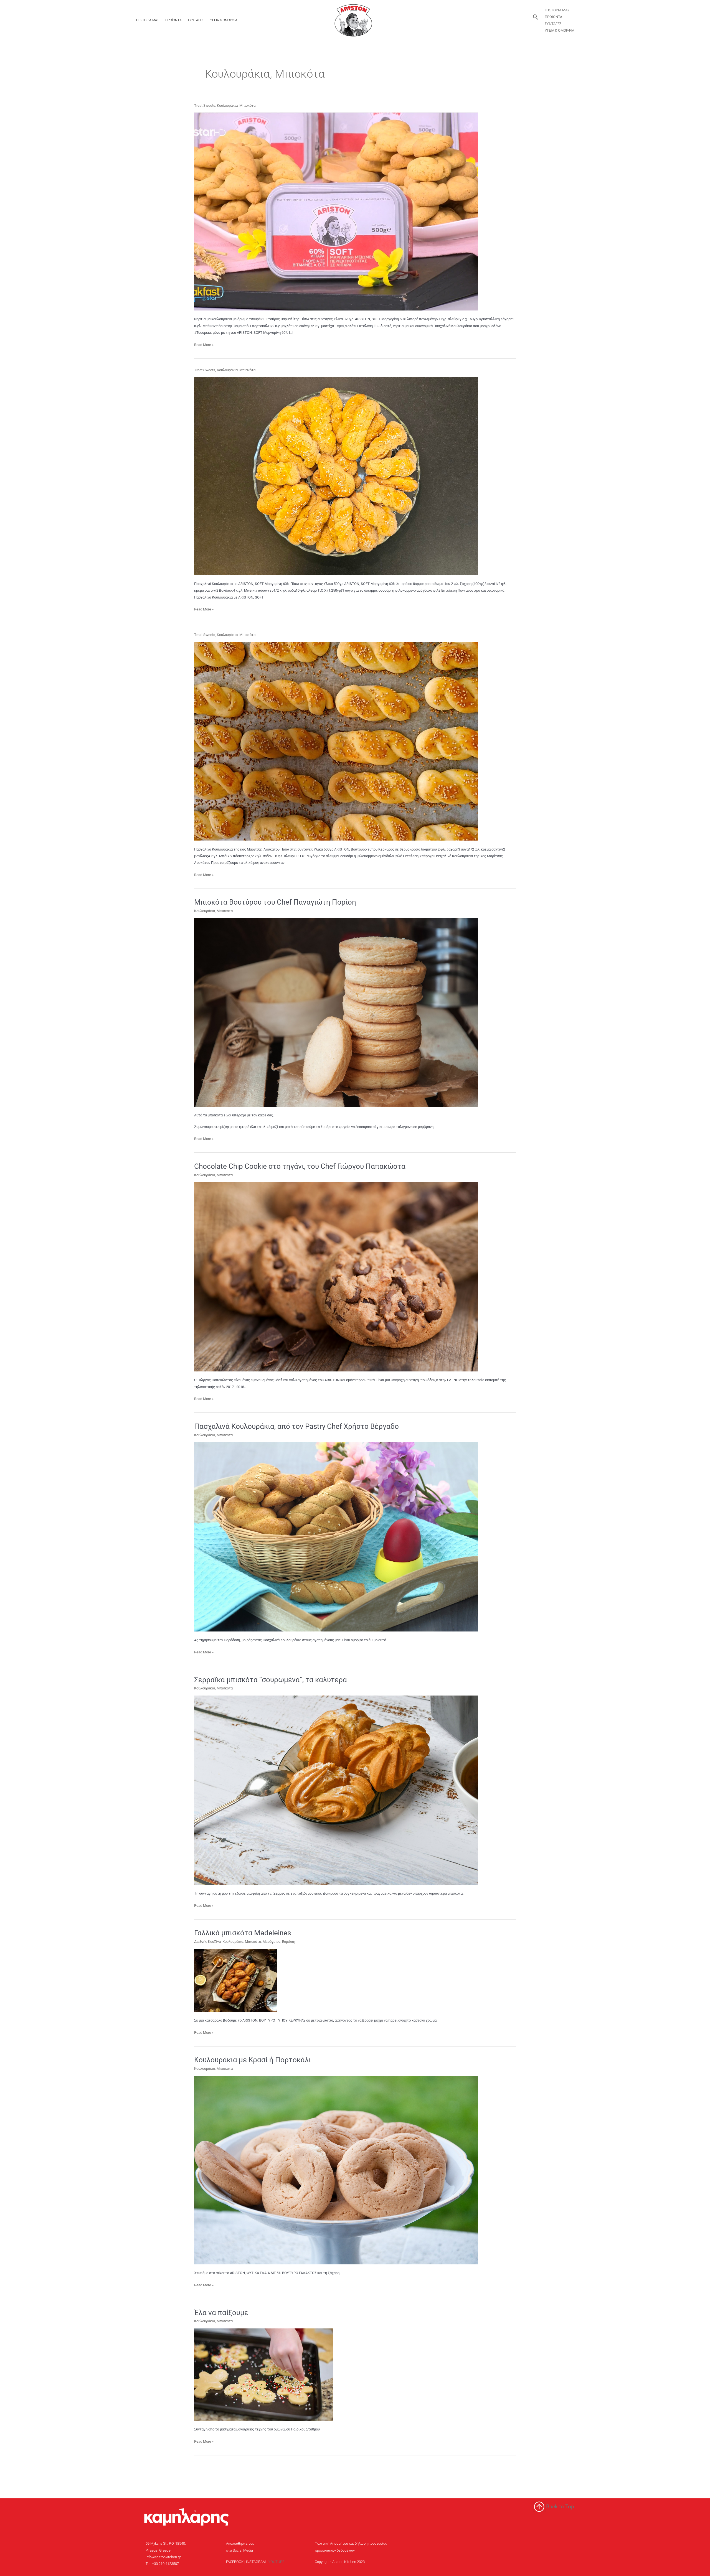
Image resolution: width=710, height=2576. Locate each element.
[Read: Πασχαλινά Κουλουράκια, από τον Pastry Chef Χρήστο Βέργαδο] (336, 1537)
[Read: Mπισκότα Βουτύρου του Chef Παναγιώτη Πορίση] (336, 1012)
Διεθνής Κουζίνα (207, 1942)
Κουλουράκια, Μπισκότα (236, 105)
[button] (536, 17)
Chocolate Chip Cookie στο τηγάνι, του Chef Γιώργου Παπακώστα (300, 1166)
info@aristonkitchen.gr (163, 2557)
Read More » (204, 344)
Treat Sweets (205, 105)
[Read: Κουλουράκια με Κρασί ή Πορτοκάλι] (336, 2170)
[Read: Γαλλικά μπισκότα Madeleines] (236, 1980)
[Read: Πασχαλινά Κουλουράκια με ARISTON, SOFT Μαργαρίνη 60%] (336, 476)
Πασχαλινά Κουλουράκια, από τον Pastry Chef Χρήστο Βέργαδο (296, 1426)
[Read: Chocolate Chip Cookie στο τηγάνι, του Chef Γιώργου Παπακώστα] (336, 1276)
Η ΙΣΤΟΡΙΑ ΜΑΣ (148, 20)
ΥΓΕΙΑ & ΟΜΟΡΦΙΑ (224, 20)
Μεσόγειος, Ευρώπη (279, 1942)
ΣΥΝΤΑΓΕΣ (196, 20)
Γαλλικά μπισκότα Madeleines (243, 1933)
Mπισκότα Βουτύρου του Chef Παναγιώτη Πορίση (275, 902)
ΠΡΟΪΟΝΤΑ (173, 20)
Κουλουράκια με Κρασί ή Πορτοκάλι (253, 2060)
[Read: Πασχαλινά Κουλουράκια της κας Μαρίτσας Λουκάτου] (336, 741)
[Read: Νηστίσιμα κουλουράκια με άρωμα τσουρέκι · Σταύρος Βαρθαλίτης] (336, 211)
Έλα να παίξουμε (221, 2313)
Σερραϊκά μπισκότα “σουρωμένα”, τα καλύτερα (271, 1680)
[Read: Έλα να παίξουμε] (263, 2374)
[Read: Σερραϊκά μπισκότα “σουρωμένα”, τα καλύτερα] (336, 1790)
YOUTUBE (276, 2562)
